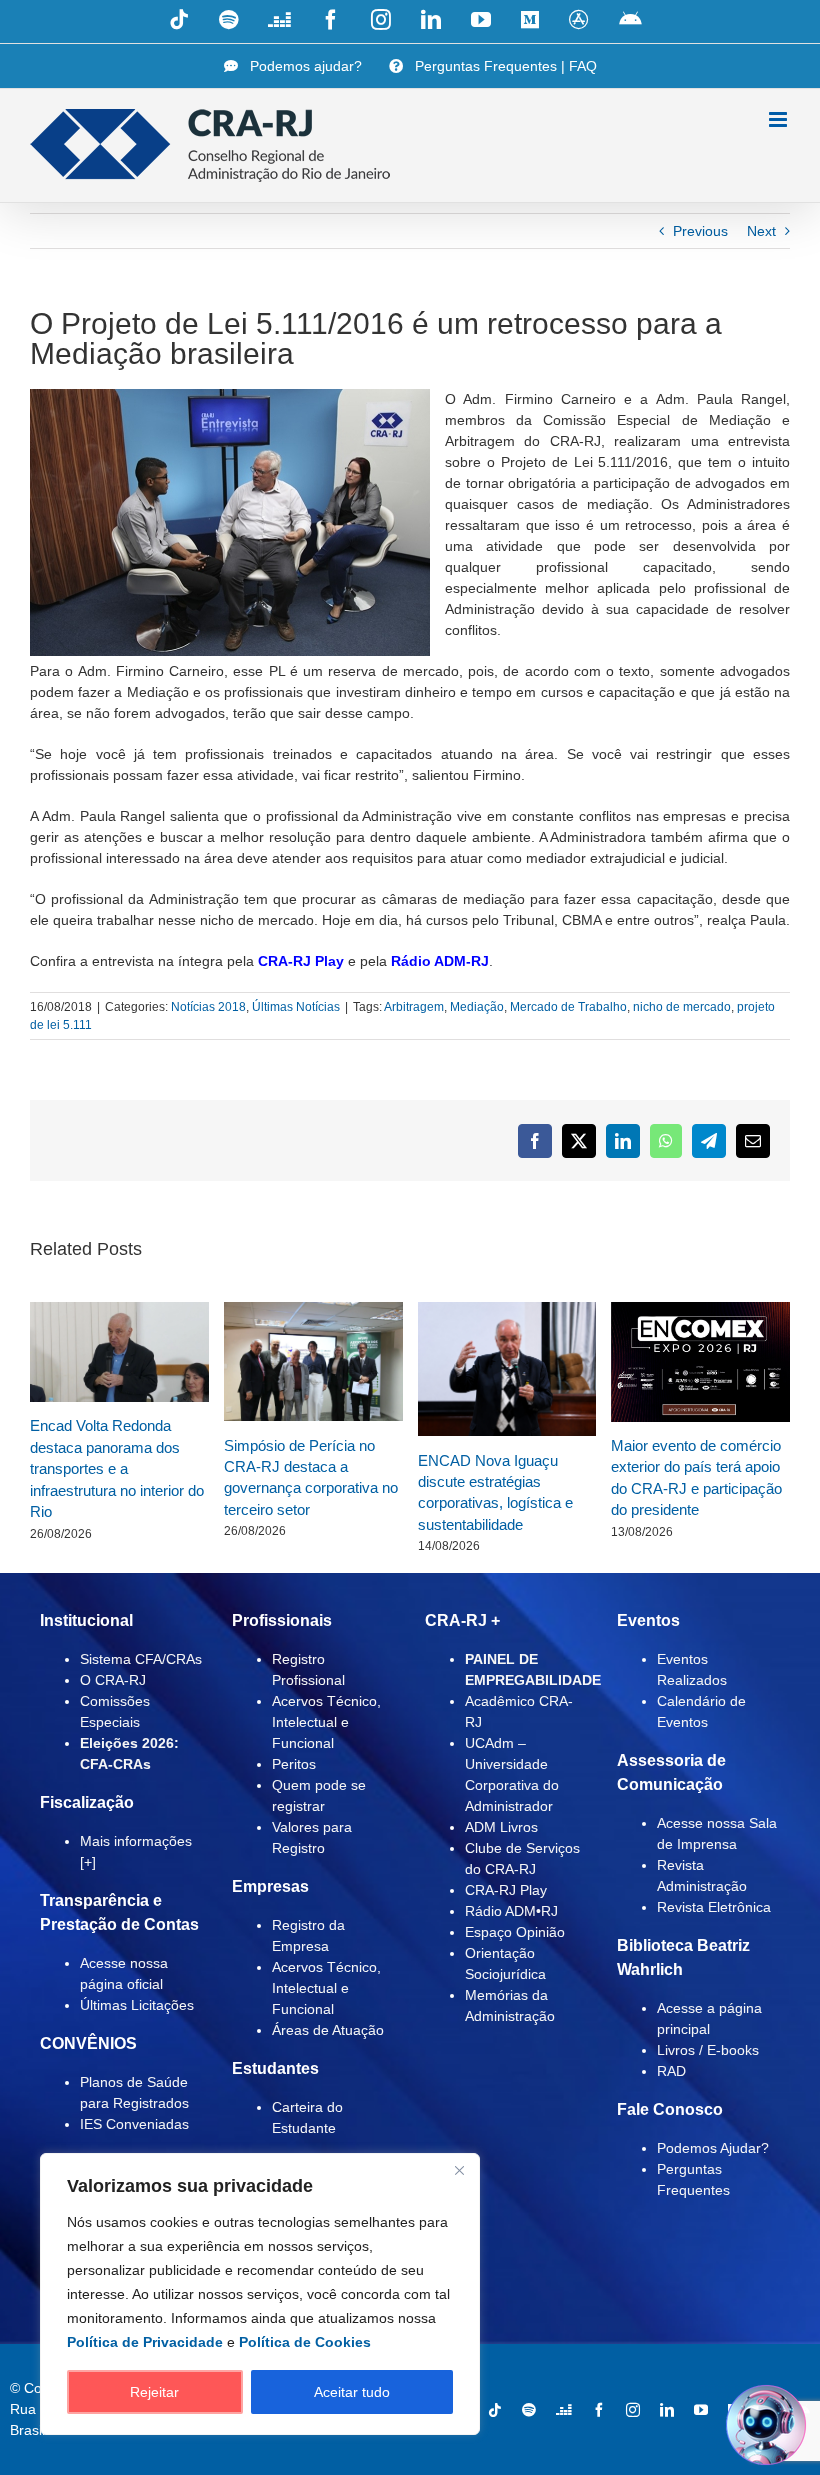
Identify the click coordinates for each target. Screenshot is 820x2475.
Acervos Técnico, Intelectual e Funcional (326, 1722)
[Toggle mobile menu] (779, 119)
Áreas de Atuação (328, 2030)
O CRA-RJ (113, 1680)
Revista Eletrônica (714, 1907)
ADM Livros (501, 1827)
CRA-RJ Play (301, 961)
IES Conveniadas (134, 2124)
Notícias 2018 (208, 1007)
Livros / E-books (708, 2050)
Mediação (477, 1007)
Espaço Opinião (515, 1932)
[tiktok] (495, 2410)
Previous (700, 231)
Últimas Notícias (296, 1007)
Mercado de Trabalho (568, 1007)
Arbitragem (414, 1007)
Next (761, 231)
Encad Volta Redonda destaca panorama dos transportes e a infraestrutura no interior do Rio (117, 1468)
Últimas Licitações (137, 2005)
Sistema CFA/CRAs (141, 1659)
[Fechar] (459, 2170)
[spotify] (529, 2410)
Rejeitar (154, 2392)
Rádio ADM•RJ (511, 1911)
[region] (260, 2294)
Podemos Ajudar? (713, 2148)
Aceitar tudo (352, 2392)
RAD (671, 2071)
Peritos (294, 1764)
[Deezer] (564, 2410)
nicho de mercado (682, 1007)
